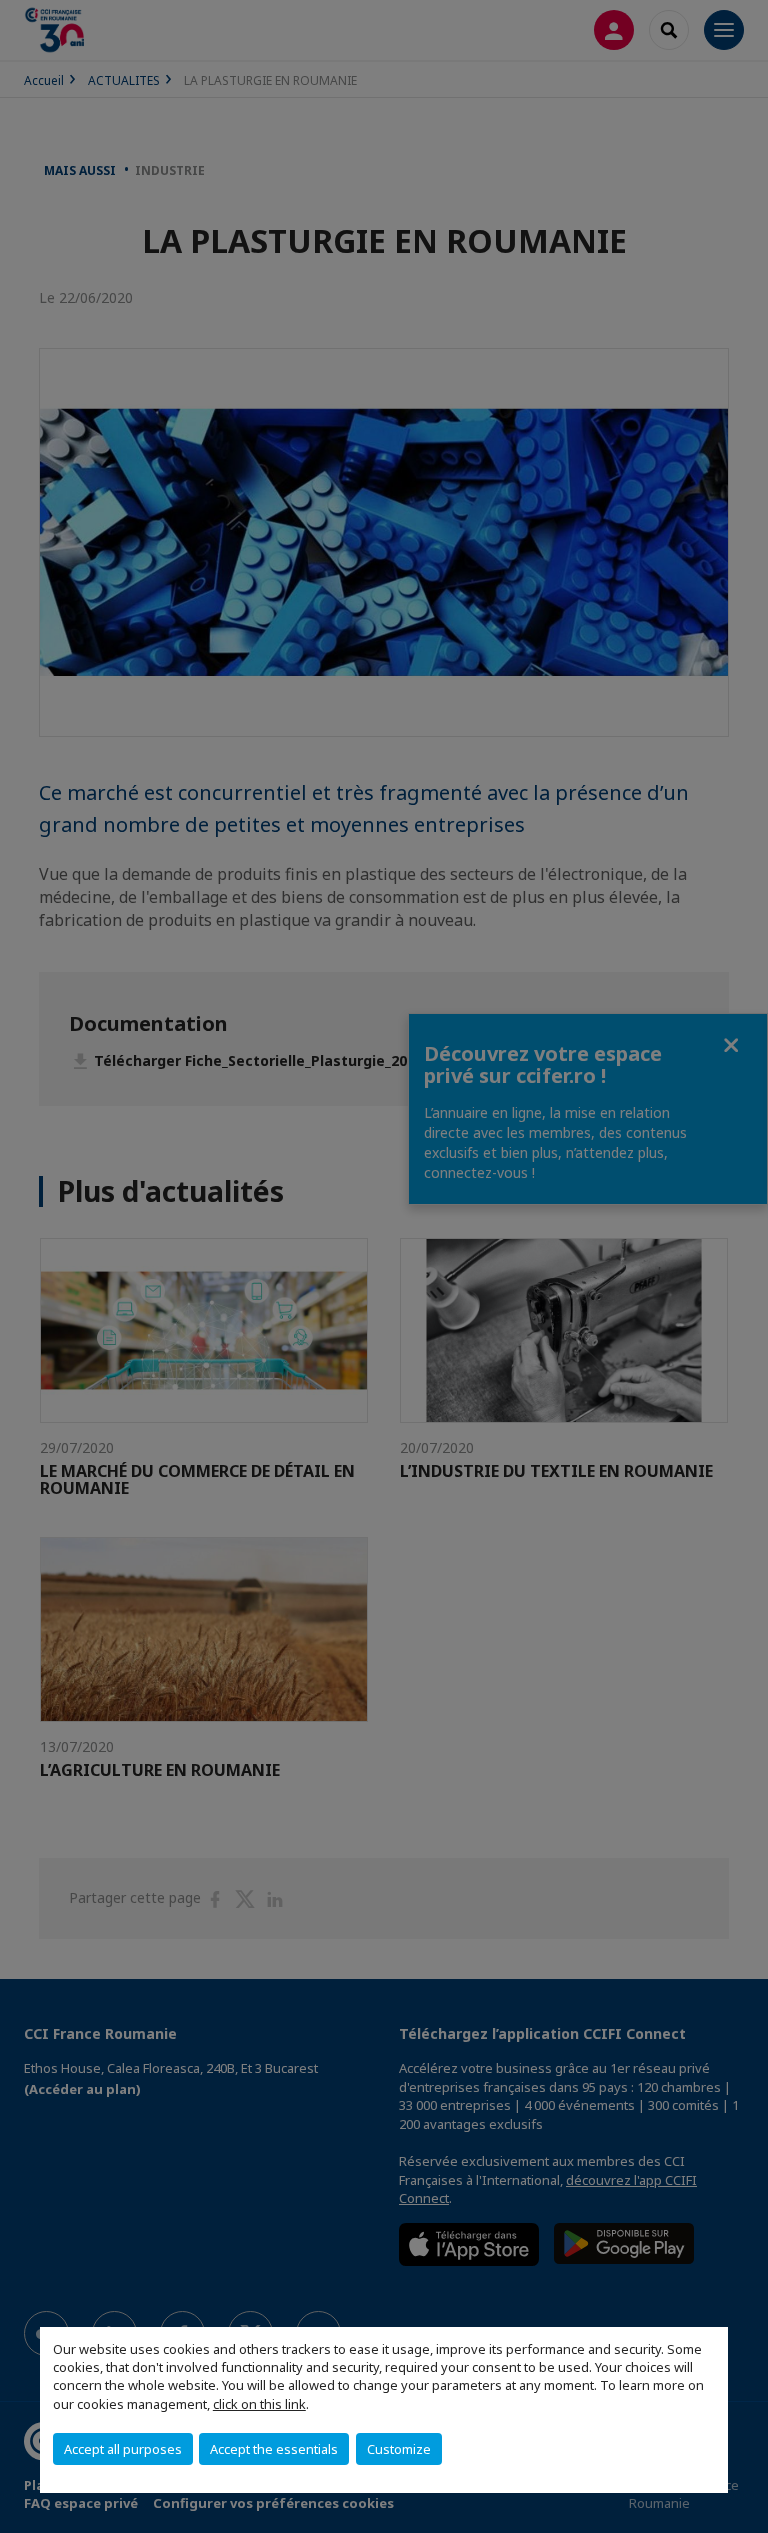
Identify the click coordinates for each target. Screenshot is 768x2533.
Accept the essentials (274, 2449)
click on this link (259, 2404)
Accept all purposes (123, 2449)
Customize (399, 2449)
